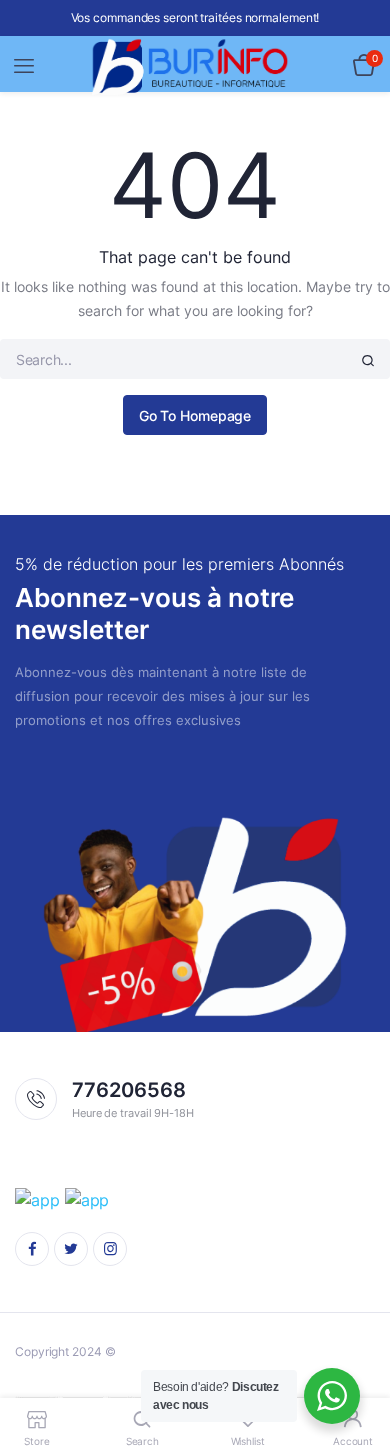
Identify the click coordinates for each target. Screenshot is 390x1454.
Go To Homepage (195, 415)
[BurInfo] (195, 66)
